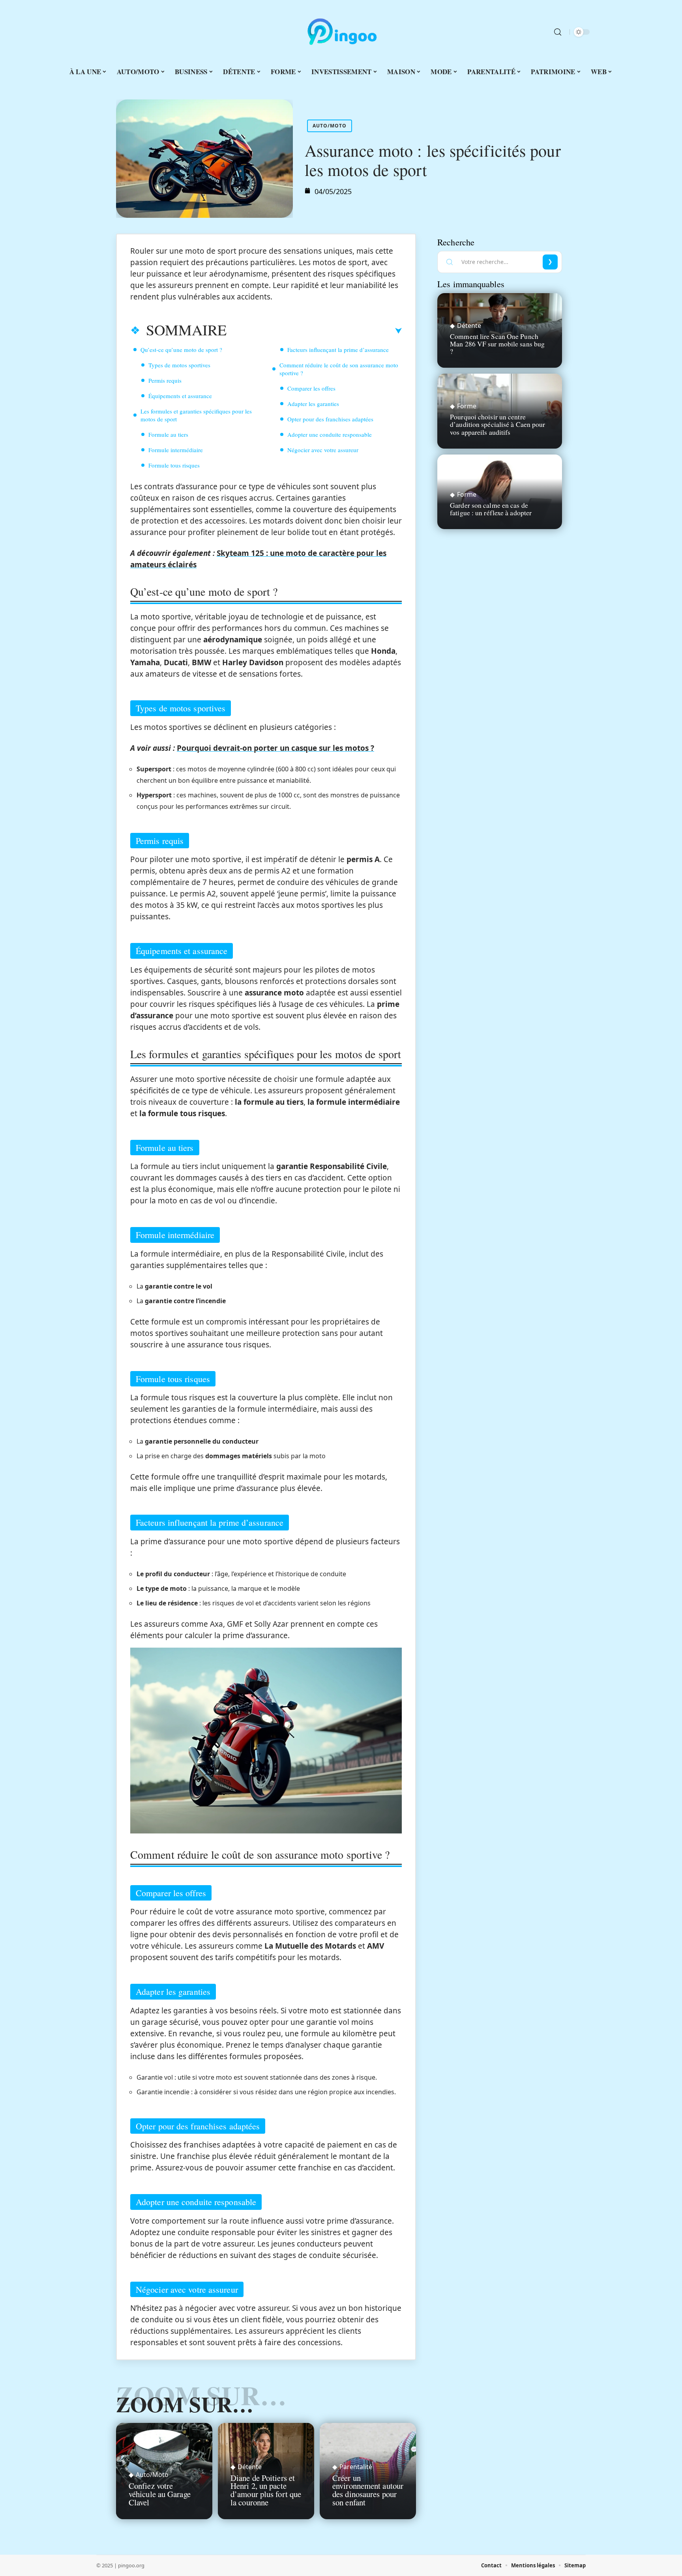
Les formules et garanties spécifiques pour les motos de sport (196, 415)
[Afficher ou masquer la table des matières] (314, 331)
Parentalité (356, 2467)
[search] (558, 32)
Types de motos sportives (179, 365)
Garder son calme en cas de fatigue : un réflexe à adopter (491, 509)
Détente (250, 2467)
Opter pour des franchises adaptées (330, 419)
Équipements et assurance (180, 396)
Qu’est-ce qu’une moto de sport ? (181, 350)
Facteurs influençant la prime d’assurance (338, 350)
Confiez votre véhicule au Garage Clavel (160, 2494)
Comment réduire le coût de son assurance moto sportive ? (339, 369)
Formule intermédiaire (176, 450)
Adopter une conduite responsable (330, 434)
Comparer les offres (311, 388)
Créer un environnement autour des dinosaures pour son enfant (368, 2490)
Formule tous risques (174, 465)
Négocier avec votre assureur (323, 450)
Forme (467, 406)
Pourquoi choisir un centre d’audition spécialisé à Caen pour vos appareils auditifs (497, 424)
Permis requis (165, 380)
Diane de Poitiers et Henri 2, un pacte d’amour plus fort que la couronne (266, 2490)
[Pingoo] (341, 32)
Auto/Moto (330, 126)
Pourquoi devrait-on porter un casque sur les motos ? (275, 748)
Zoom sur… (185, 2404)
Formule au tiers (168, 434)
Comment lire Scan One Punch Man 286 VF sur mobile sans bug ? (497, 344)
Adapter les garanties (313, 404)
